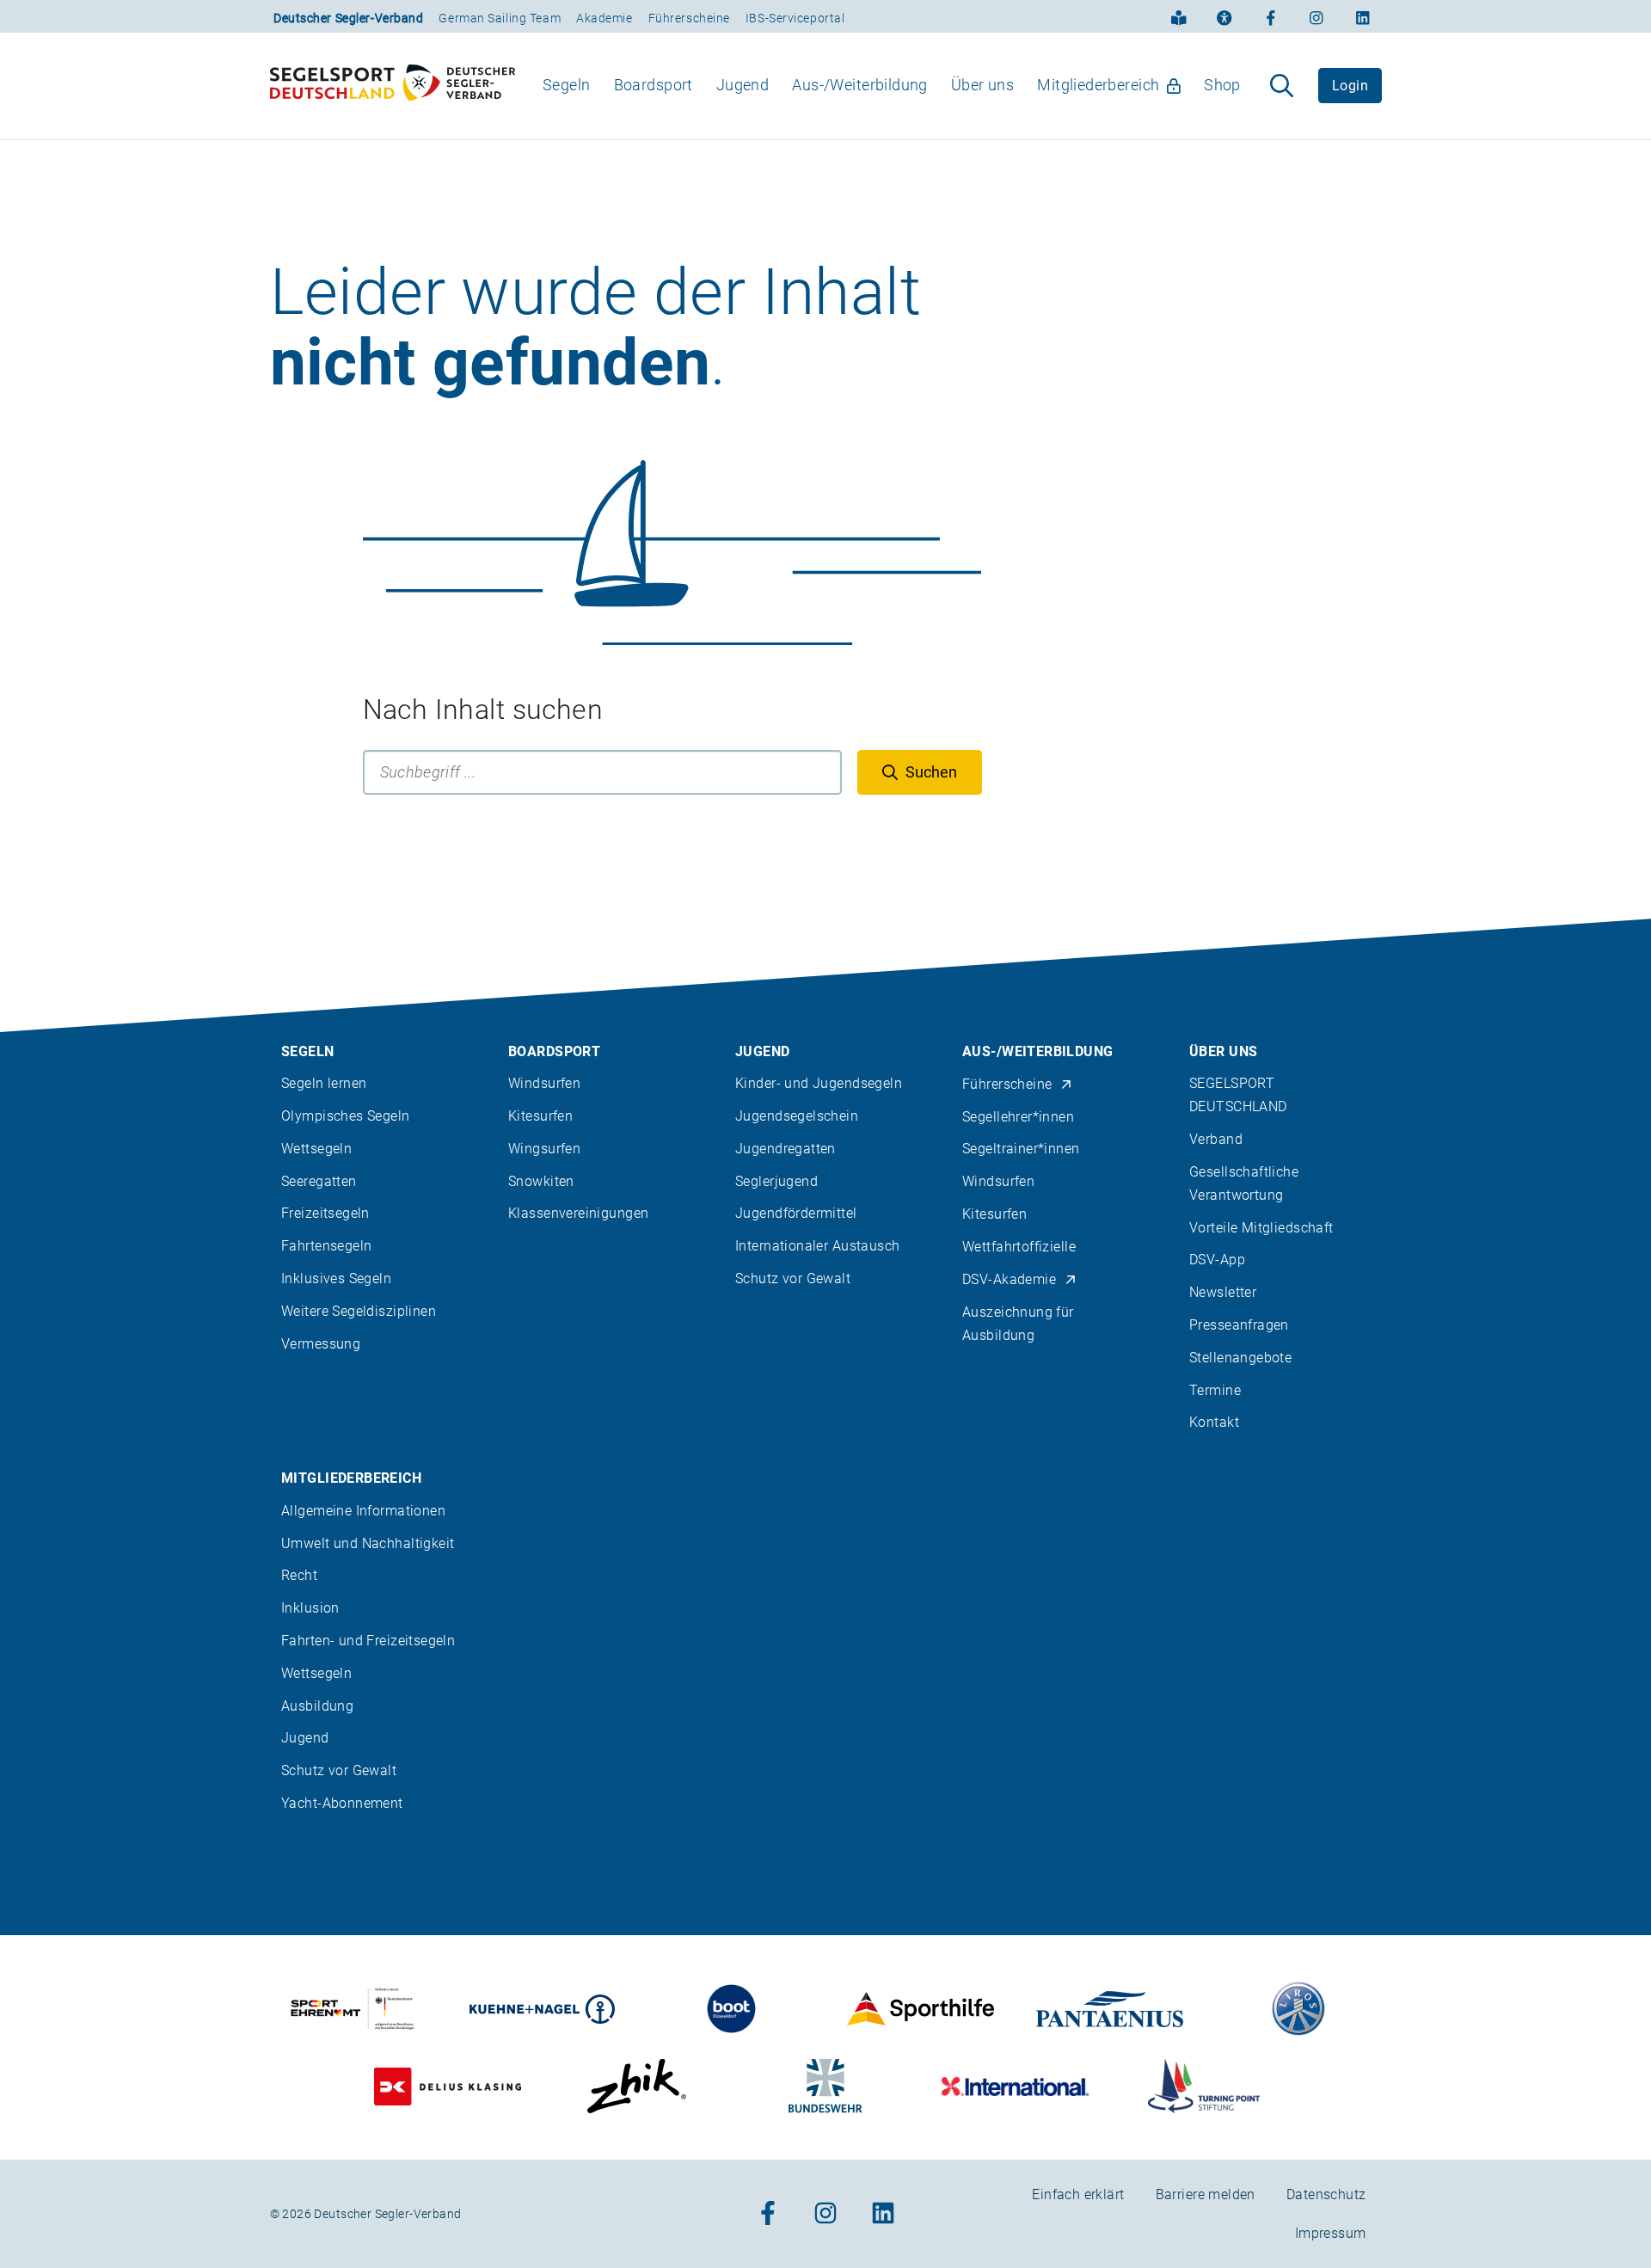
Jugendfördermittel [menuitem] (796, 1213)
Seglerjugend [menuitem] (776, 1181)
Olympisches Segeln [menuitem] (346, 1116)
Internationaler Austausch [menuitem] (818, 1246)
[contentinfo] (825, 1593)
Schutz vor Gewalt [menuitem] (793, 1278)
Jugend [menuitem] (743, 85)
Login (1350, 86)
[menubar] (892, 86)
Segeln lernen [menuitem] (324, 1083)
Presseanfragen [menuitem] (1239, 1325)
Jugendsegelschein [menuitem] (797, 1116)
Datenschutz (1326, 2194)
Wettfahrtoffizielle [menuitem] (1019, 1247)
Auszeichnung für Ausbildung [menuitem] (1018, 1324)
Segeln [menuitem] (567, 85)
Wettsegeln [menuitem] (316, 1149)
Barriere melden (1206, 2194)
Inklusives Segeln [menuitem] (336, 1278)
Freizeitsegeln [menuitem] (325, 1213)
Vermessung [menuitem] (321, 1344)
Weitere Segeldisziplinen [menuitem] (359, 1311)
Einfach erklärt (1078, 2194)
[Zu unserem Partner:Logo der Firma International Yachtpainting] (1015, 2086)
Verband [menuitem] (1216, 1139)
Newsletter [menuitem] (1223, 1292)
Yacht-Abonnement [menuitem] (342, 1803)
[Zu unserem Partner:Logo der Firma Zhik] (637, 2086)
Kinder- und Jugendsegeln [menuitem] (819, 1083)
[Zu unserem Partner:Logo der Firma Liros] (1299, 2009)
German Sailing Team (500, 18)
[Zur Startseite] (393, 86)
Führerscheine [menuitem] (1007, 1084)
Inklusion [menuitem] (310, 1608)
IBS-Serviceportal (795, 18)
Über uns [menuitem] (982, 85)
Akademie (604, 18)
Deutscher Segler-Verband (348, 18)
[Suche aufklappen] (1282, 86)
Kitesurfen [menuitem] (540, 1116)
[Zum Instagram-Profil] (1317, 16)
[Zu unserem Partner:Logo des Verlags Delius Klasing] (448, 2086)
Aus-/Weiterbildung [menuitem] (860, 85)
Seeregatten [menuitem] (319, 1181)
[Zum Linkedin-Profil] (1363, 16)
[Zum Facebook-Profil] (1271, 16)
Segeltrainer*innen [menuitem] (1021, 1149)
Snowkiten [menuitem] (541, 1181)
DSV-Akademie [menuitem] (1009, 1279)
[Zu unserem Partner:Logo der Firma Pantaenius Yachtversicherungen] (1110, 2009)
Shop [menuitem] (1222, 85)
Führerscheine (689, 18)
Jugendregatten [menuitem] (786, 1149)
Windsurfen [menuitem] (544, 1083)
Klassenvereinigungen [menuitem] (578, 1213)
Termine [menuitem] (1215, 1390)
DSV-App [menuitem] (1217, 1260)
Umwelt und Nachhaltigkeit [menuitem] (368, 1543)
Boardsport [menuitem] (654, 85)
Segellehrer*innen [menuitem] (1018, 1117)
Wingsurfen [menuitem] (544, 1149)
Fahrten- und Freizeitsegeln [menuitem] (368, 1641)
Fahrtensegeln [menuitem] (326, 1246)
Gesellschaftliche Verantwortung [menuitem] (1244, 1183)
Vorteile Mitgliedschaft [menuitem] (1261, 1228)
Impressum (1331, 2233)
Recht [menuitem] (299, 1575)
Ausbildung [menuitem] (317, 1706)
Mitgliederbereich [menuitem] (1098, 85)
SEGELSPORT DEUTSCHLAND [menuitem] (1238, 1095)
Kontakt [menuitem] (1214, 1422)
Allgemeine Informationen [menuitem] (363, 1511)
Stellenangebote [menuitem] (1240, 1358)
